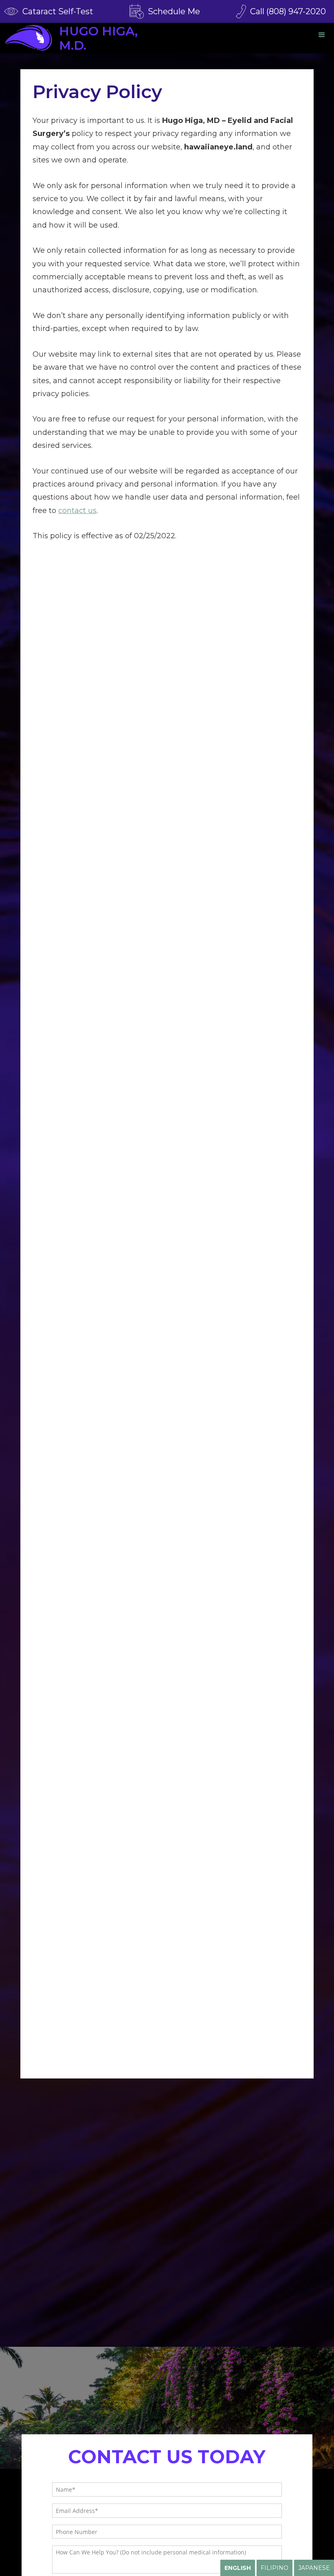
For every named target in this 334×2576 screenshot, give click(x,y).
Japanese (314, 2568)
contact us (77, 511)
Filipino (275, 2568)
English (238, 2568)
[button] (322, 35)
